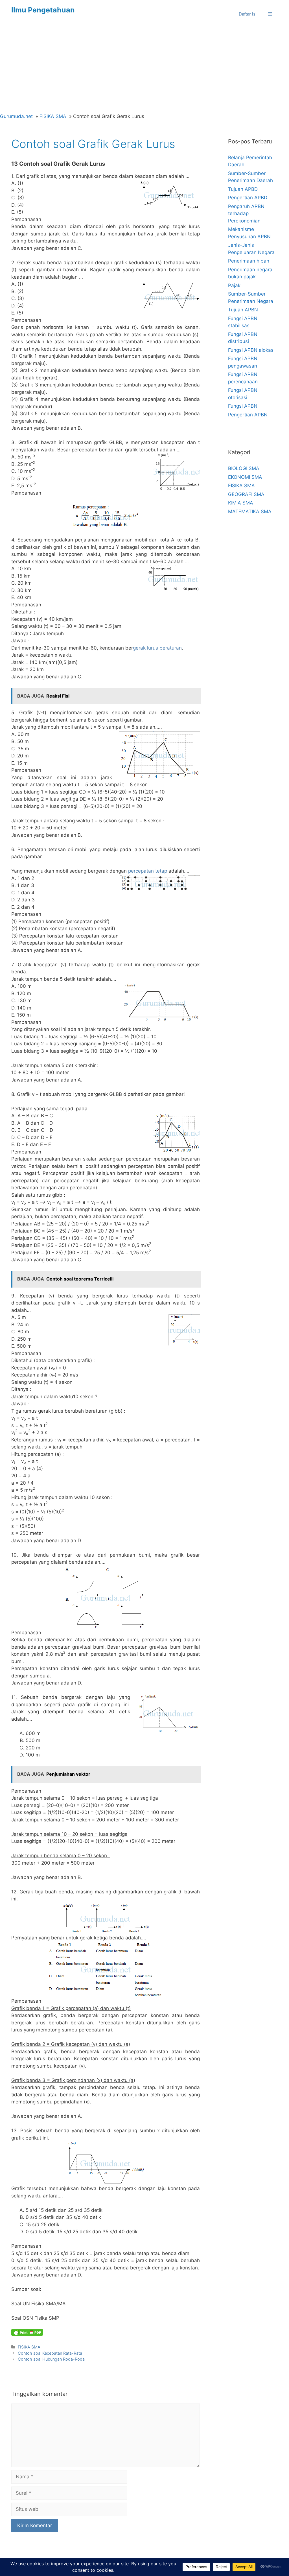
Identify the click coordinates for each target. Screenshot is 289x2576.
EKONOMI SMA (245, 477)
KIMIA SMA (241, 503)
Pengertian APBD (248, 198)
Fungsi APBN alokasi (251, 350)
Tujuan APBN (243, 310)
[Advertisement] (144, 71)
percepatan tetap (148, 871)
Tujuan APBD (243, 189)
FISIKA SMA (29, 2347)
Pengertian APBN (248, 415)
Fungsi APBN (243, 406)
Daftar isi (248, 14)
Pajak (234, 285)
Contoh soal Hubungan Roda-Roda (51, 2359)
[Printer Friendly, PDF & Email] (27, 2332)
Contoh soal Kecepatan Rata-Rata (50, 2353)
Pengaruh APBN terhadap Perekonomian (246, 214)
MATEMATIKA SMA (250, 512)
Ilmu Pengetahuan (43, 10)
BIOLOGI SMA (244, 468)
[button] (270, 14)
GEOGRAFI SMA (246, 494)
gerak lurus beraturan (157, 648)
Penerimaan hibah (249, 261)
